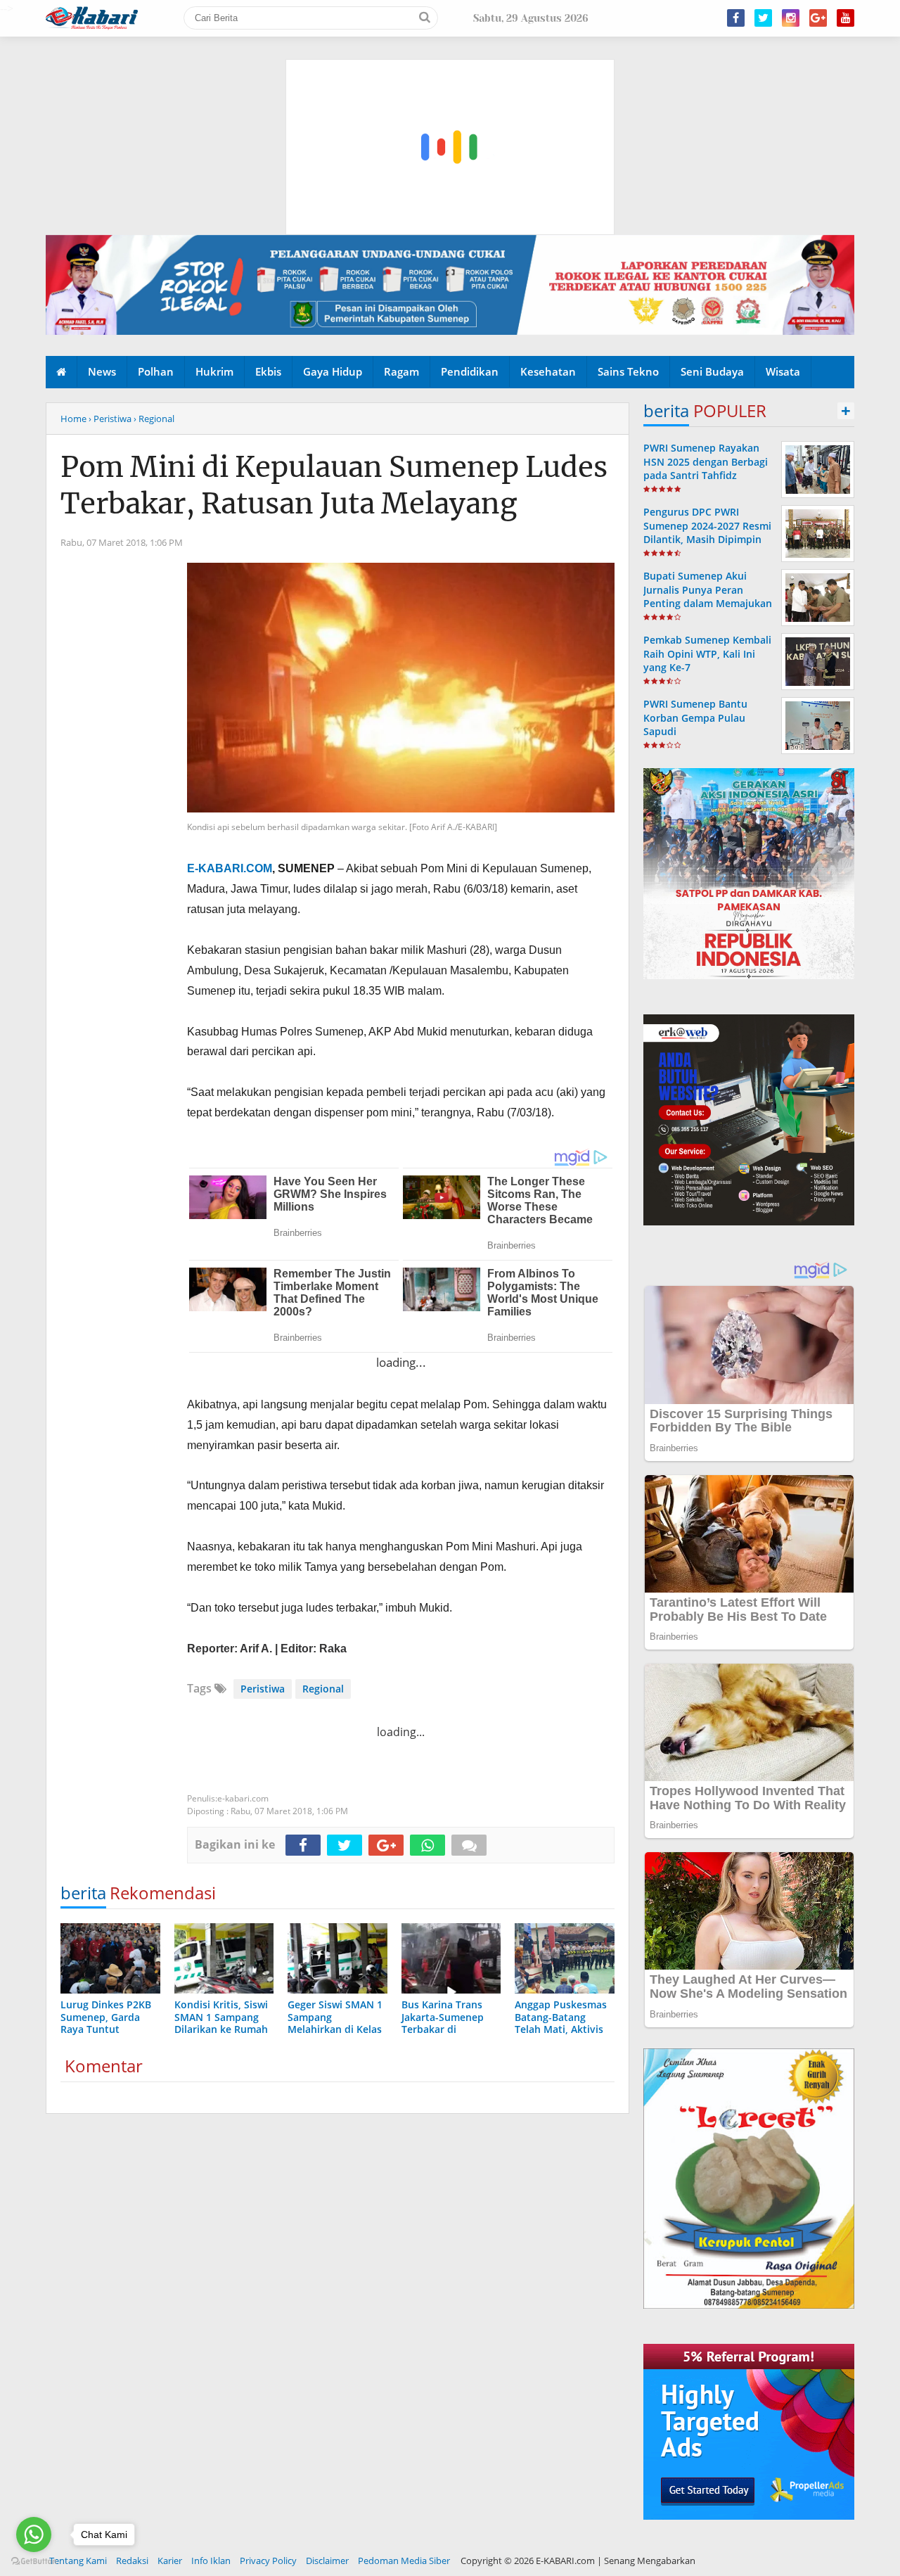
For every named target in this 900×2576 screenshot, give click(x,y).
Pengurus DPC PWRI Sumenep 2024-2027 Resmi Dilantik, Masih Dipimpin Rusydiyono (707, 532)
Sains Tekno (628, 371)
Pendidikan (470, 371)
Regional (323, 1689)
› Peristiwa (110, 419)
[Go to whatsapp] (34, 2534)
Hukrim (214, 371)
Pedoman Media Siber (404, 2561)
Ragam (401, 371)
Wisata (783, 371)
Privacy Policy (268, 2561)
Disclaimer (327, 2561)
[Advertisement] (451, 81)
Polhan (156, 371)
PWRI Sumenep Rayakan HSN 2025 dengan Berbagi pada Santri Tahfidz (706, 461)
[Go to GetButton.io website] (34, 2562)
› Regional (154, 419)
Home (73, 419)
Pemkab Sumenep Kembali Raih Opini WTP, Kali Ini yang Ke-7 (707, 653)
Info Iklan (211, 2561)
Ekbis (268, 371)
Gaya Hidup (333, 371)
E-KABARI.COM (230, 868)
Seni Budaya (712, 371)
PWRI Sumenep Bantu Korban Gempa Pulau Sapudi (695, 717)
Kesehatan (548, 371)
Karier (170, 2561)
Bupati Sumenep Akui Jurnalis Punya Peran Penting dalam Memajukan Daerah (708, 596)
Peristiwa (263, 1689)
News (102, 371)
